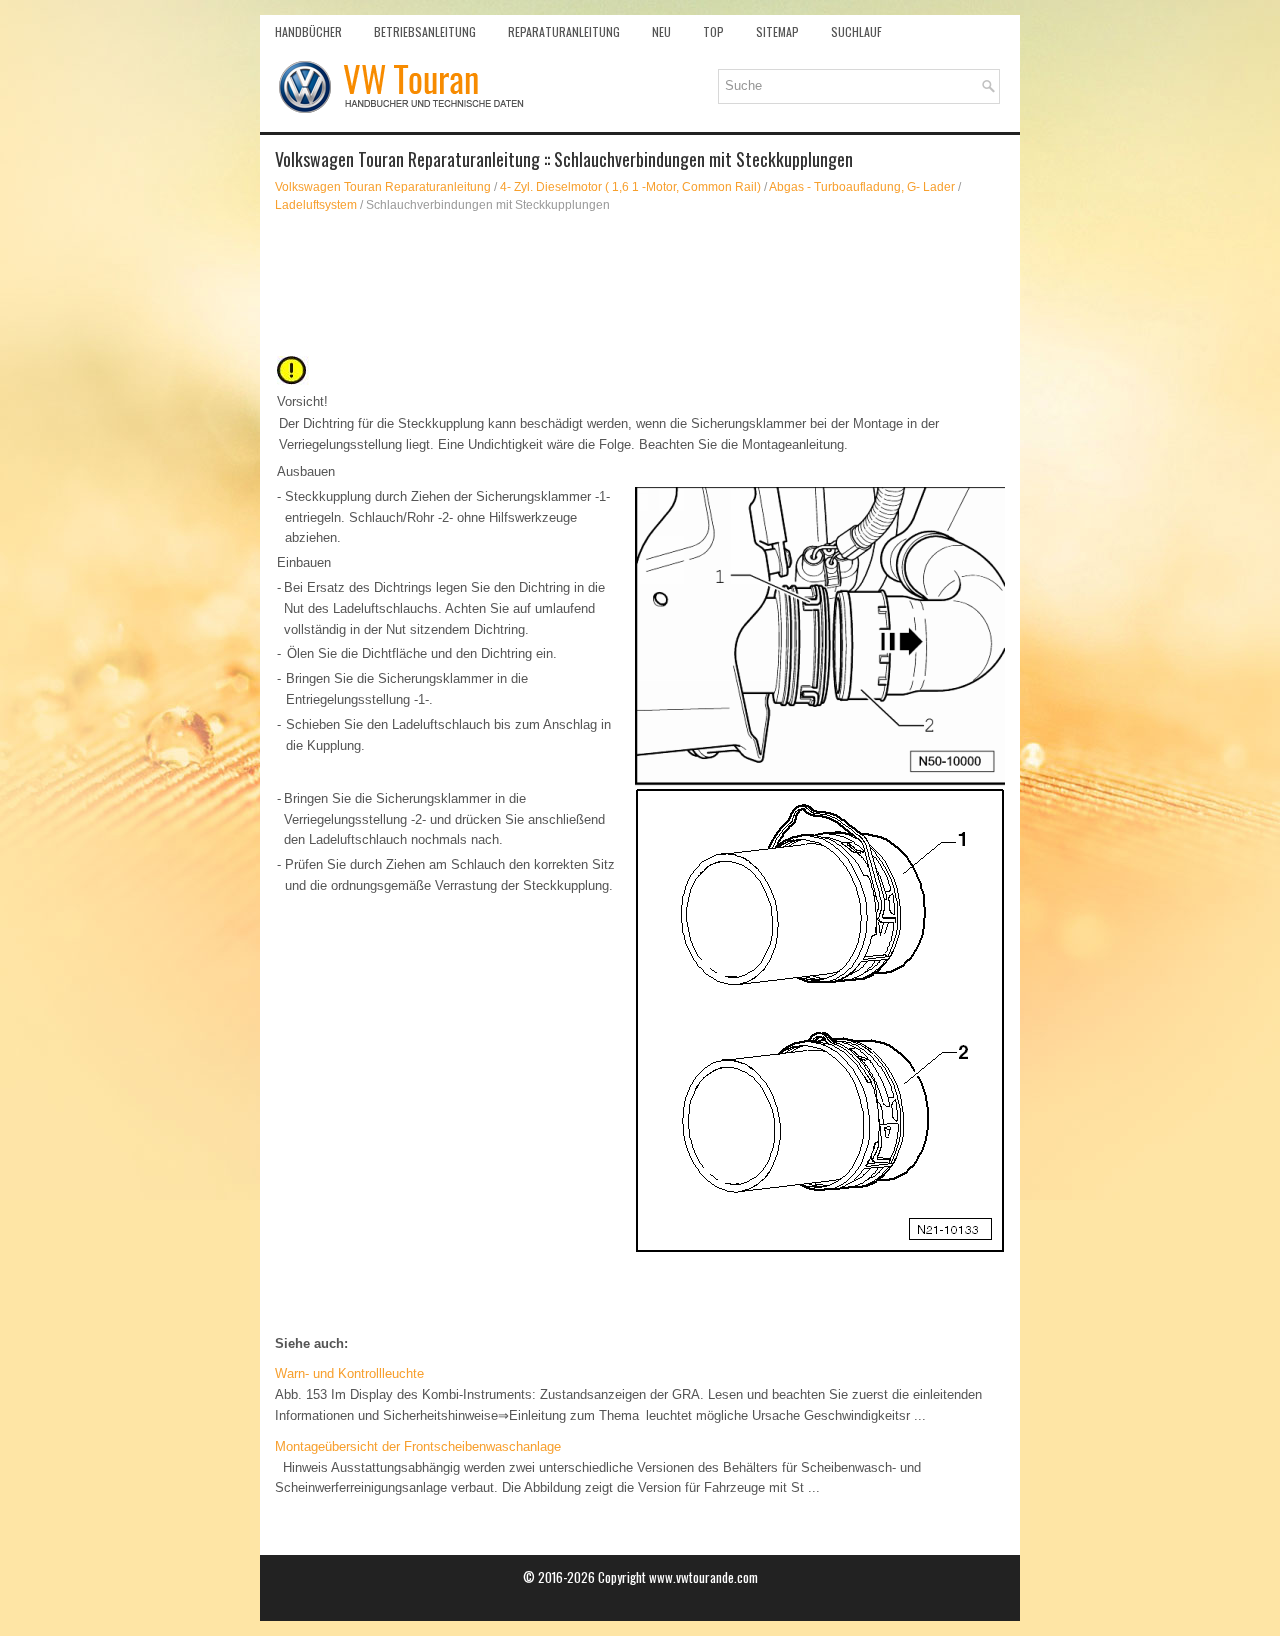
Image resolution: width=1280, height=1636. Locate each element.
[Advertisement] (640, 284)
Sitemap (777, 31)
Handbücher (308, 31)
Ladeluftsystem (316, 205)
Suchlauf (856, 31)
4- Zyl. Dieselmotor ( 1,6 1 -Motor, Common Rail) (630, 187)
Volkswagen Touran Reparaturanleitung (383, 187)
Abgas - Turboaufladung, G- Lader (862, 187)
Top (713, 31)
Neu (661, 31)
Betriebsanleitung (425, 31)
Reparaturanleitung (564, 31)
